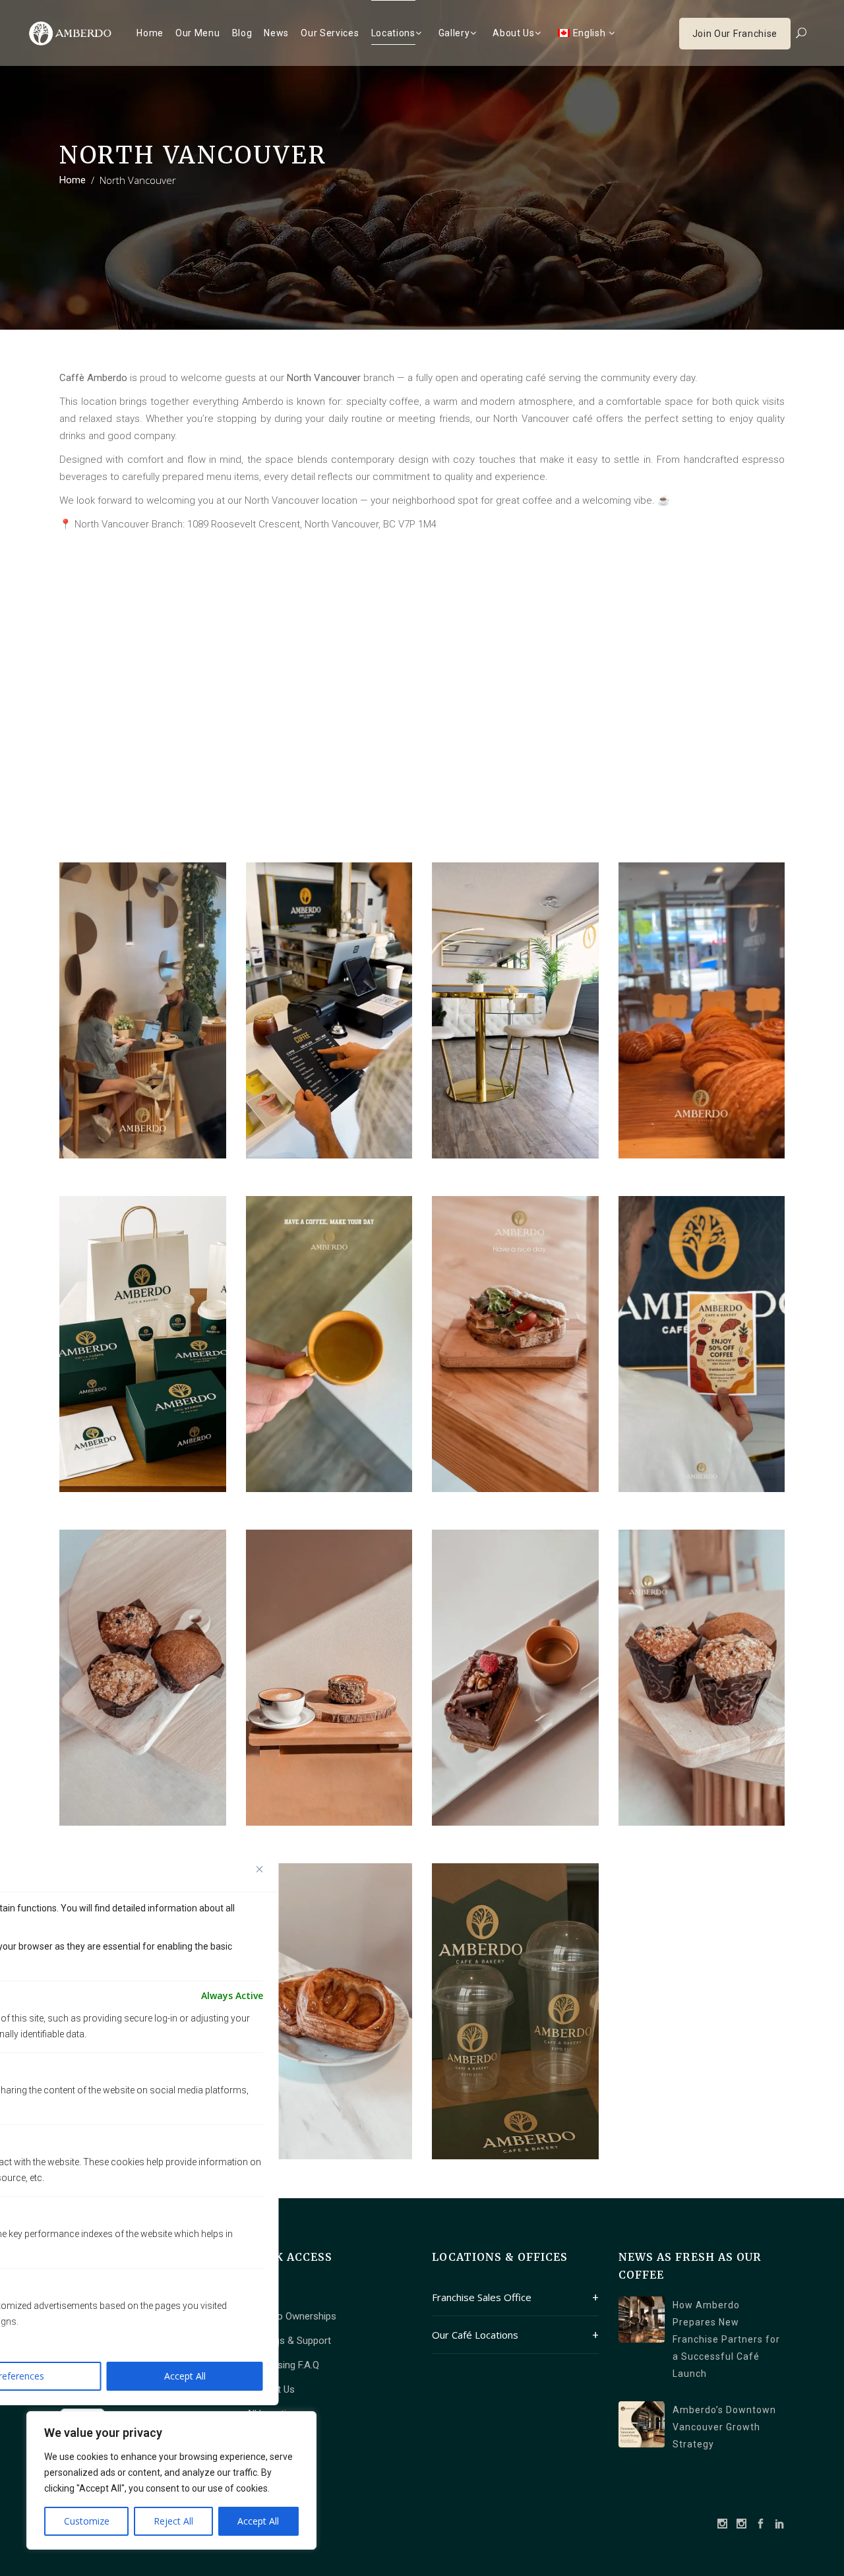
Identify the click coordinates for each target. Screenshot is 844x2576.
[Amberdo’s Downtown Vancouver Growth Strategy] (642, 2424)
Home (73, 180)
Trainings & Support (288, 2341)
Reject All (173, 2521)
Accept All (258, 2521)
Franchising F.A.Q (283, 2365)
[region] (171, 2480)
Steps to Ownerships (291, 2316)
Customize (87, 2521)
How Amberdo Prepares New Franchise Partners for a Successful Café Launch (726, 2339)
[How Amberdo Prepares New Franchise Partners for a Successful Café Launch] (642, 2320)
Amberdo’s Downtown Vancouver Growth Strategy (724, 2427)
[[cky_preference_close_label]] (260, 1869)
